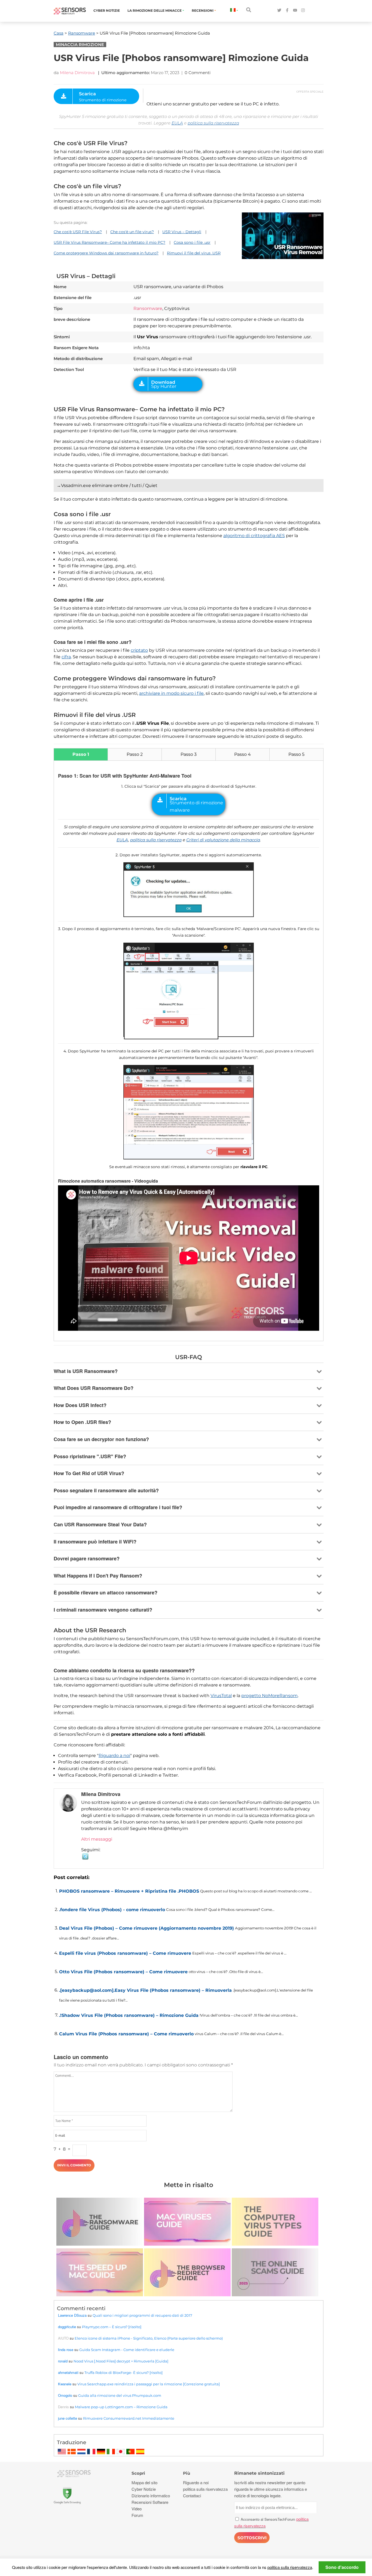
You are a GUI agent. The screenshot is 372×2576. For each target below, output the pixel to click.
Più (187, 2473)
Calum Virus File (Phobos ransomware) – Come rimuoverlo (126, 2034)
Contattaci (192, 2496)
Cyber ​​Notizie (107, 10)
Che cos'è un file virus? (132, 232)
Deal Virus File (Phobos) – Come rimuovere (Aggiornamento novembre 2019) (147, 1928)
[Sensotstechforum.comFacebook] (287, 10)
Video (137, 2509)
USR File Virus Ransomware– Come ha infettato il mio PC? (109, 242)
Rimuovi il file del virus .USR (194, 253)
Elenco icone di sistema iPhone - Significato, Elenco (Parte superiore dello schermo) (149, 2338)
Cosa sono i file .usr (192, 242)
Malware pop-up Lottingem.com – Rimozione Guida (121, 2407)
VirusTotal (221, 1696)
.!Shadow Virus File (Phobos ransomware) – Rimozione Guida (129, 2015)
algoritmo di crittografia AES (254, 536)
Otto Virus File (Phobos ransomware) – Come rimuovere (123, 1972)
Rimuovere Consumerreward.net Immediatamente (129, 2418)
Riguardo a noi (114, 1756)
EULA (177, 123)
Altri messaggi (97, 1839)
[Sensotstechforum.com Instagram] (303, 10)
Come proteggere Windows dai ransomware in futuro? (106, 253)
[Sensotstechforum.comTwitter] (279, 10)
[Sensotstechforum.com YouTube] (295, 10)
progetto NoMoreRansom (269, 1696)
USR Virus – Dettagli (182, 232)
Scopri (138, 2473)
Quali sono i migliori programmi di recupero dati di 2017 (142, 2315)
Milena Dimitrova (77, 73)
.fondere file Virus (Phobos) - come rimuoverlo (112, 1910)
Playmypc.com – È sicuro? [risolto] (112, 2327)
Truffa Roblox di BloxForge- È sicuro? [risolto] (124, 2373)
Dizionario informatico (151, 2496)
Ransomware (82, 33)
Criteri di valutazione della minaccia (223, 840)
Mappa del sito (144, 2482)
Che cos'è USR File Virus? (78, 232)
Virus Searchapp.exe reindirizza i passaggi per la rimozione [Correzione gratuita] (149, 2384)
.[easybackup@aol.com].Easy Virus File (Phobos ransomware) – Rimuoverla (145, 1990)
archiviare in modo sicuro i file (171, 693)
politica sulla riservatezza (213, 123)
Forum (137, 2515)
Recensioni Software (150, 2502)
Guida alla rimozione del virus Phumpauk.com (120, 2395)
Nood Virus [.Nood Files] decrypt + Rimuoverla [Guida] (121, 2361)
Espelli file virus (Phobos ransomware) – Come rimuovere (125, 1953)
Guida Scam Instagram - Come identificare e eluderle (127, 2350)
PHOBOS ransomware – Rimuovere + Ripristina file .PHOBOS (129, 1891)
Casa (59, 33)
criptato (139, 650)
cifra (66, 657)
